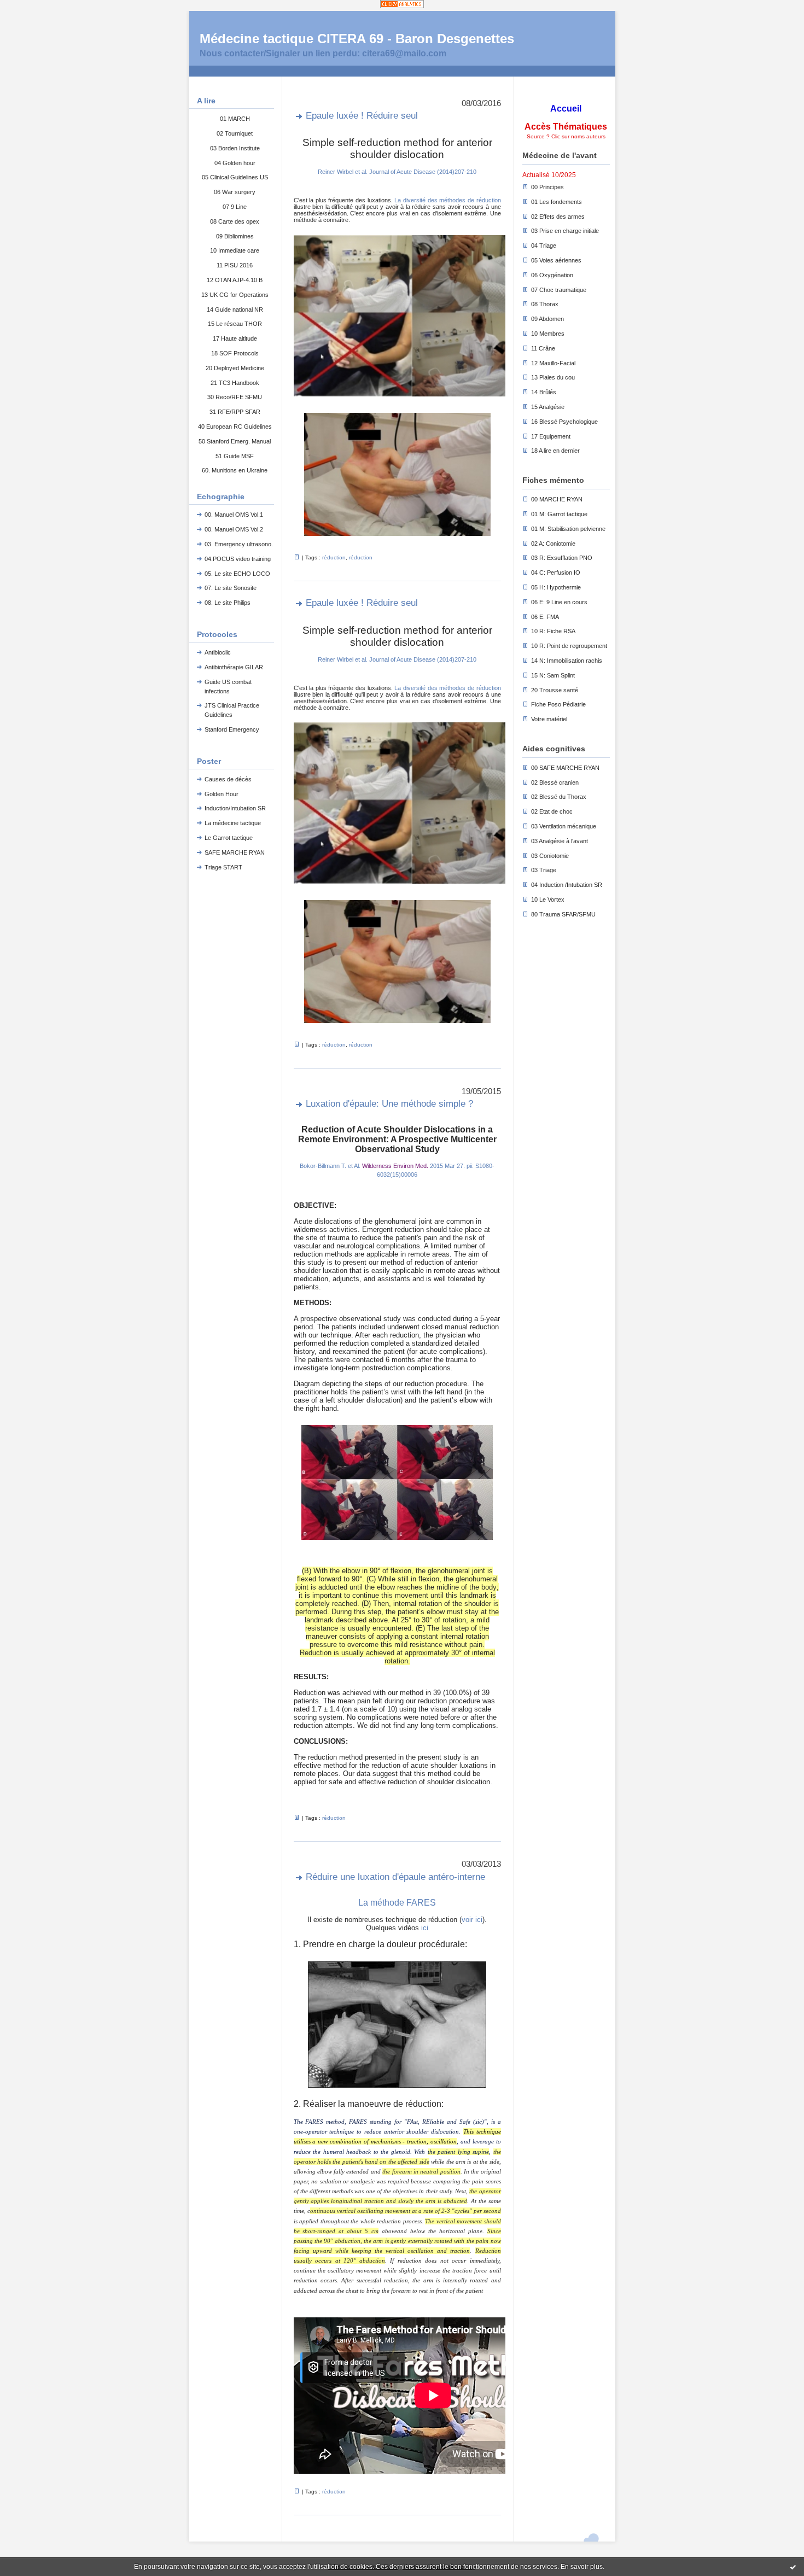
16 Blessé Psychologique (564, 422)
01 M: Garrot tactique (559, 514)
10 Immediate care (235, 250)
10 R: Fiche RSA (553, 631)
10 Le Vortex (548, 899)
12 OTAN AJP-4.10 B (235, 280)
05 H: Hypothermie (556, 587)
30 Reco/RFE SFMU (235, 397)
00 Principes (547, 187)
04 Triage (544, 246)
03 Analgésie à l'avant (560, 841)
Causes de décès (228, 779)
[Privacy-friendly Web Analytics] (402, 5)
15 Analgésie (548, 407)
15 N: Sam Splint (553, 675)
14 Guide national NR (235, 309)
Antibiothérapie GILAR (234, 667)
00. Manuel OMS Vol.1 (234, 515)
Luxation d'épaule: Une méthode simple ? (389, 1104)
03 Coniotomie (550, 856)
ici (424, 1928)
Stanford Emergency (232, 729)
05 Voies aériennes (556, 260)
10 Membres (548, 334)
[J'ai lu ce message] (793, 2567)
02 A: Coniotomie (553, 544)
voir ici (472, 1920)
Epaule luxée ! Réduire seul (362, 116)
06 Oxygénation (552, 275)
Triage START (223, 867)
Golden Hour (222, 794)
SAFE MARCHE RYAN (235, 852)
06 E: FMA (545, 617)
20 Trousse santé (555, 690)
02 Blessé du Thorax (559, 797)
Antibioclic (218, 652)
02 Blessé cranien (555, 782)
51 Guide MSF (235, 456)
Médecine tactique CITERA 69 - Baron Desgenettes (357, 39)
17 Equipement (551, 436)
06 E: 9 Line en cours (559, 602)
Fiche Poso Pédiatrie (558, 704)
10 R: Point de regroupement (569, 646)
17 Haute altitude (235, 338)
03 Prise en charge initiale (565, 231)
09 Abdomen (547, 319)
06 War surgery (235, 192)
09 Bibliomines (235, 236)
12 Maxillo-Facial (553, 363)
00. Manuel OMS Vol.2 (234, 529)
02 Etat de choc (552, 811)
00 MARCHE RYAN (557, 499)
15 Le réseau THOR (235, 324)
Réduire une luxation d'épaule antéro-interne (395, 1877)
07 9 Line (235, 207)
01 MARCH (235, 119)
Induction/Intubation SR (235, 808)
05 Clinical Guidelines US (235, 177)
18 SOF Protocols (235, 353)
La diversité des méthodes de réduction (447, 200)
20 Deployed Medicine (235, 368)
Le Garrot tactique (229, 838)
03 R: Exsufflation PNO (562, 558)
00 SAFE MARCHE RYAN (565, 768)
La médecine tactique (233, 823)
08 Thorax (545, 304)
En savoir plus (582, 2567)
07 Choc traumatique (559, 290)
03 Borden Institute (235, 148)
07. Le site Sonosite (231, 588)
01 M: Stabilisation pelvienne (568, 529)
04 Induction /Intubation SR (567, 885)
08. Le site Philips (228, 603)
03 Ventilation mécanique (564, 826)
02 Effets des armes (558, 217)
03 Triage (544, 870)
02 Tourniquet (235, 133)
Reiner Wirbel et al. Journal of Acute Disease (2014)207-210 (397, 172)
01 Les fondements (557, 202)
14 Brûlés (544, 392)
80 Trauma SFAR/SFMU (563, 914)
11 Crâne (543, 348)
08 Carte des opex (235, 221)
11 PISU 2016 (235, 265)
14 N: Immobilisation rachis (567, 661)
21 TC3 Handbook (235, 383)
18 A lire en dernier (555, 451)
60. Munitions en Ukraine (235, 470)
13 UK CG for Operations (235, 295)
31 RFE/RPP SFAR (235, 412)
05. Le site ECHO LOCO (237, 574)
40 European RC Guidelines (235, 427)
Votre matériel (549, 719)
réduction (334, 557)
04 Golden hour (235, 163)
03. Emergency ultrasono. (239, 544)
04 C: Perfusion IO (556, 573)
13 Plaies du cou (553, 377)
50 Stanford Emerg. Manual (235, 441)
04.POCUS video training (238, 559)
